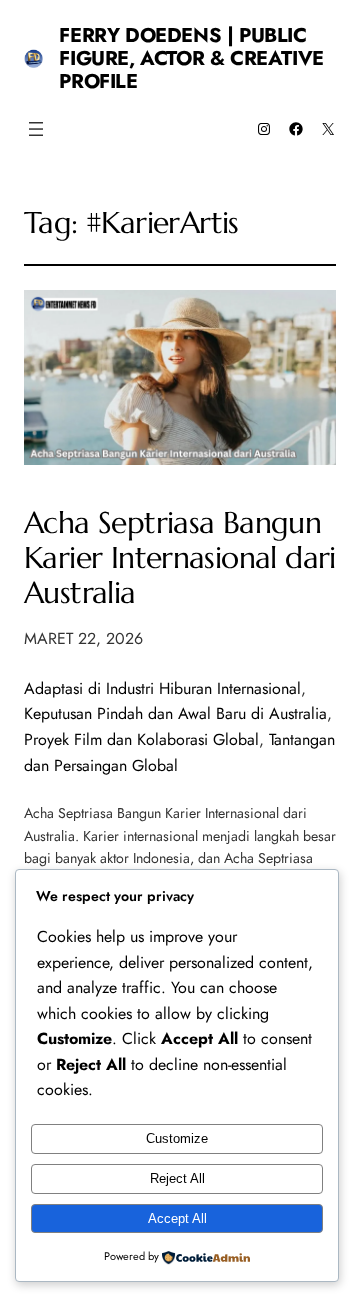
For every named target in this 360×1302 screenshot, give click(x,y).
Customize (177, 1138)
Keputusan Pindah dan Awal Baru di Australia (175, 713)
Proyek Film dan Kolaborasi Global (141, 739)
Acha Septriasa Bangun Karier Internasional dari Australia (180, 557)
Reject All (177, 1178)
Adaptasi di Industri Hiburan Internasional (162, 688)
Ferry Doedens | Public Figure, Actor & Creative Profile (191, 58)
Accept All (177, 1218)
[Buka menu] (36, 129)
